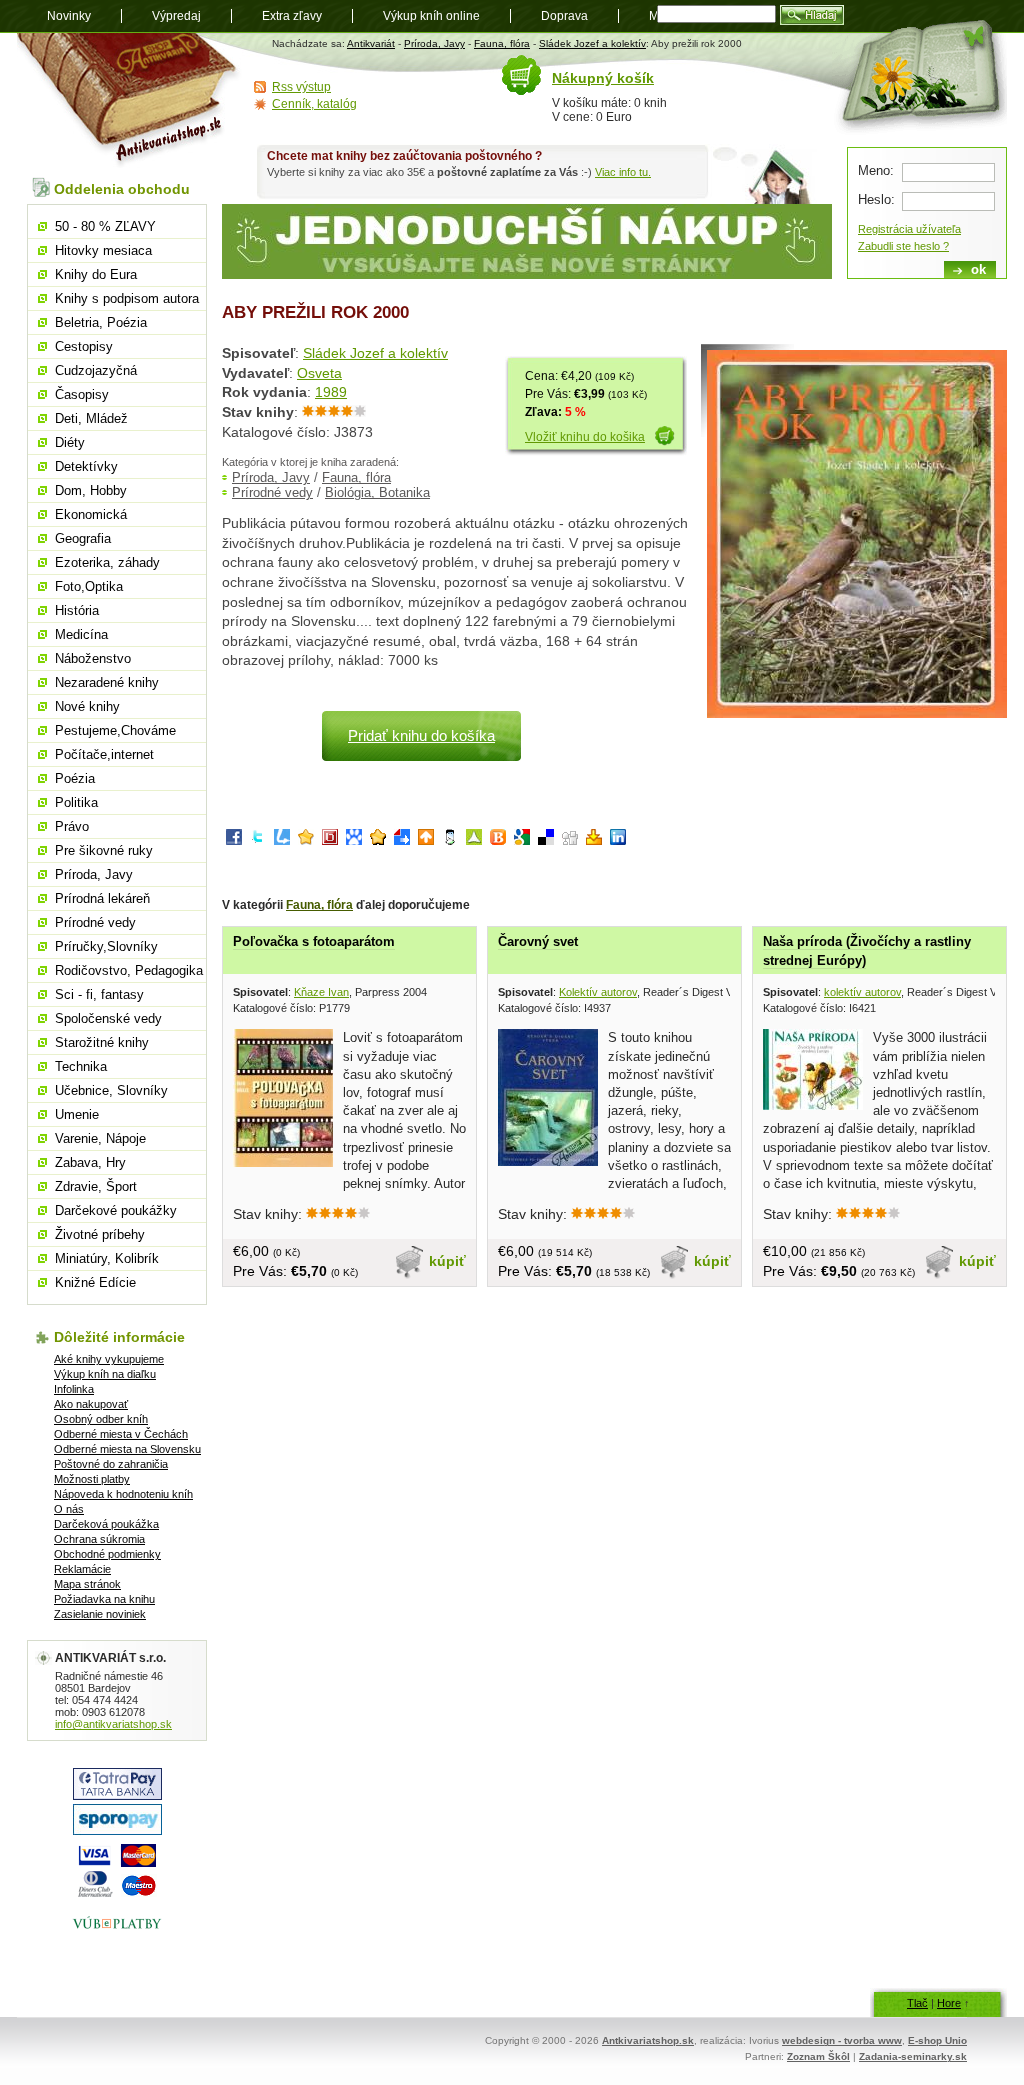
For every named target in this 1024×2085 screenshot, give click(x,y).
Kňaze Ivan (321, 992)
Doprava (564, 16)
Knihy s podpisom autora (127, 298)
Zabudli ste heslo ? (903, 246)
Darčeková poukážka (106, 1524)
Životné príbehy (100, 1234)
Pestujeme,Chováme (115, 730)
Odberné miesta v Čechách (121, 1434)
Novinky (69, 16)
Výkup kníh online (431, 16)
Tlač (917, 2003)
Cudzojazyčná (96, 370)
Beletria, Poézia (101, 322)
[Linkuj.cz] (282, 840)
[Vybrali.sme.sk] (402, 840)
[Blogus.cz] (498, 840)
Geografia (83, 538)
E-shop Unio (937, 2040)
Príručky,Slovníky (106, 946)
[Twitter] (258, 840)
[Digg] (570, 840)
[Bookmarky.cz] (330, 840)
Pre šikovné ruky (104, 850)
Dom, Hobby (91, 490)
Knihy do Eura (96, 274)
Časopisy (82, 394)
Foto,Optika (89, 586)
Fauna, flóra (502, 43)
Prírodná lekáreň (102, 898)
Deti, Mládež (91, 418)
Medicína (81, 634)
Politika (76, 802)
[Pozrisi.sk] (450, 840)
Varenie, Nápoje (100, 1138)
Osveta (319, 373)
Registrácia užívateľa (909, 229)
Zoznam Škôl (818, 2056)
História (77, 610)
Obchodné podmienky (107, 1554)
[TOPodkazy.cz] (354, 840)
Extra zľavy (292, 16)
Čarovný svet (538, 941)
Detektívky (86, 466)
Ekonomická (91, 514)
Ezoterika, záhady (107, 562)
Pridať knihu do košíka (421, 735)
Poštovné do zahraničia (111, 1464)
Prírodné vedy (272, 492)
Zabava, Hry (90, 1162)
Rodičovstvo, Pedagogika (129, 970)
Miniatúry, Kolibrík (107, 1258)
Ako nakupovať (91, 1404)
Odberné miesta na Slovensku (127, 1449)
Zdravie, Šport (96, 1186)
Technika (81, 1066)
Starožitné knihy (102, 1042)
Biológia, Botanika (377, 492)
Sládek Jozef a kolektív (592, 43)
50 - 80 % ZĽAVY (105, 226)
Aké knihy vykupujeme (109, 1359)
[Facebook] (234, 840)
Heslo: (876, 199)
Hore (949, 2003)
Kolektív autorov (598, 992)
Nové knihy (87, 706)
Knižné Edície (95, 1282)
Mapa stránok (87, 1584)
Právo (72, 826)
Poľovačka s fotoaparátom (314, 941)
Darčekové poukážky (116, 1210)
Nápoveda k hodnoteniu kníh (123, 1494)
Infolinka (74, 1389)
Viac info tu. (623, 172)
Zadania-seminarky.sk (913, 2056)
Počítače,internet (104, 754)
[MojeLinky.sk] (378, 840)
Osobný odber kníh (101, 1419)
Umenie (77, 1114)
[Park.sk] (426, 840)
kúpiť (447, 1261)
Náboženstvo (93, 658)
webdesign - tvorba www (842, 2040)
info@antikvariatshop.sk (113, 1724)
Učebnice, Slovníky (111, 1090)
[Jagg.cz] (306, 840)
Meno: (876, 170)
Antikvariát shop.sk (129, 100)
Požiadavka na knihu (104, 1599)
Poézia (75, 778)
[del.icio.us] (546, 840)
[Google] (522, 840)
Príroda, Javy (434, 43)
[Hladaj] (812, 15)
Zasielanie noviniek (100, 1614)
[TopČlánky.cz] (474, 840)
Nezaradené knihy (107, 682)
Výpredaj (176, 16)
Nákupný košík (603, 78)
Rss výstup (301, 87)
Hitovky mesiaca (103, 250)
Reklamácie (82, 1569)
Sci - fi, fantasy (99, 994)
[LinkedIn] (618, 840)
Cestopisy (84, 346)
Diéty (70, 442)
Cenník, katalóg (314, 104)
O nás (69, 1509)
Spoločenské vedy (108, 1018)
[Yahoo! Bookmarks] (594, 840)
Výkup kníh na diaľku (105, 1374)
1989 (331, 392)
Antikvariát (371, 43)
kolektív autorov (862, 992)
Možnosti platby (92, 1479)
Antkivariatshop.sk (648, 2040)
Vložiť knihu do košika (585, 437)
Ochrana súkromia (99, 1539)
